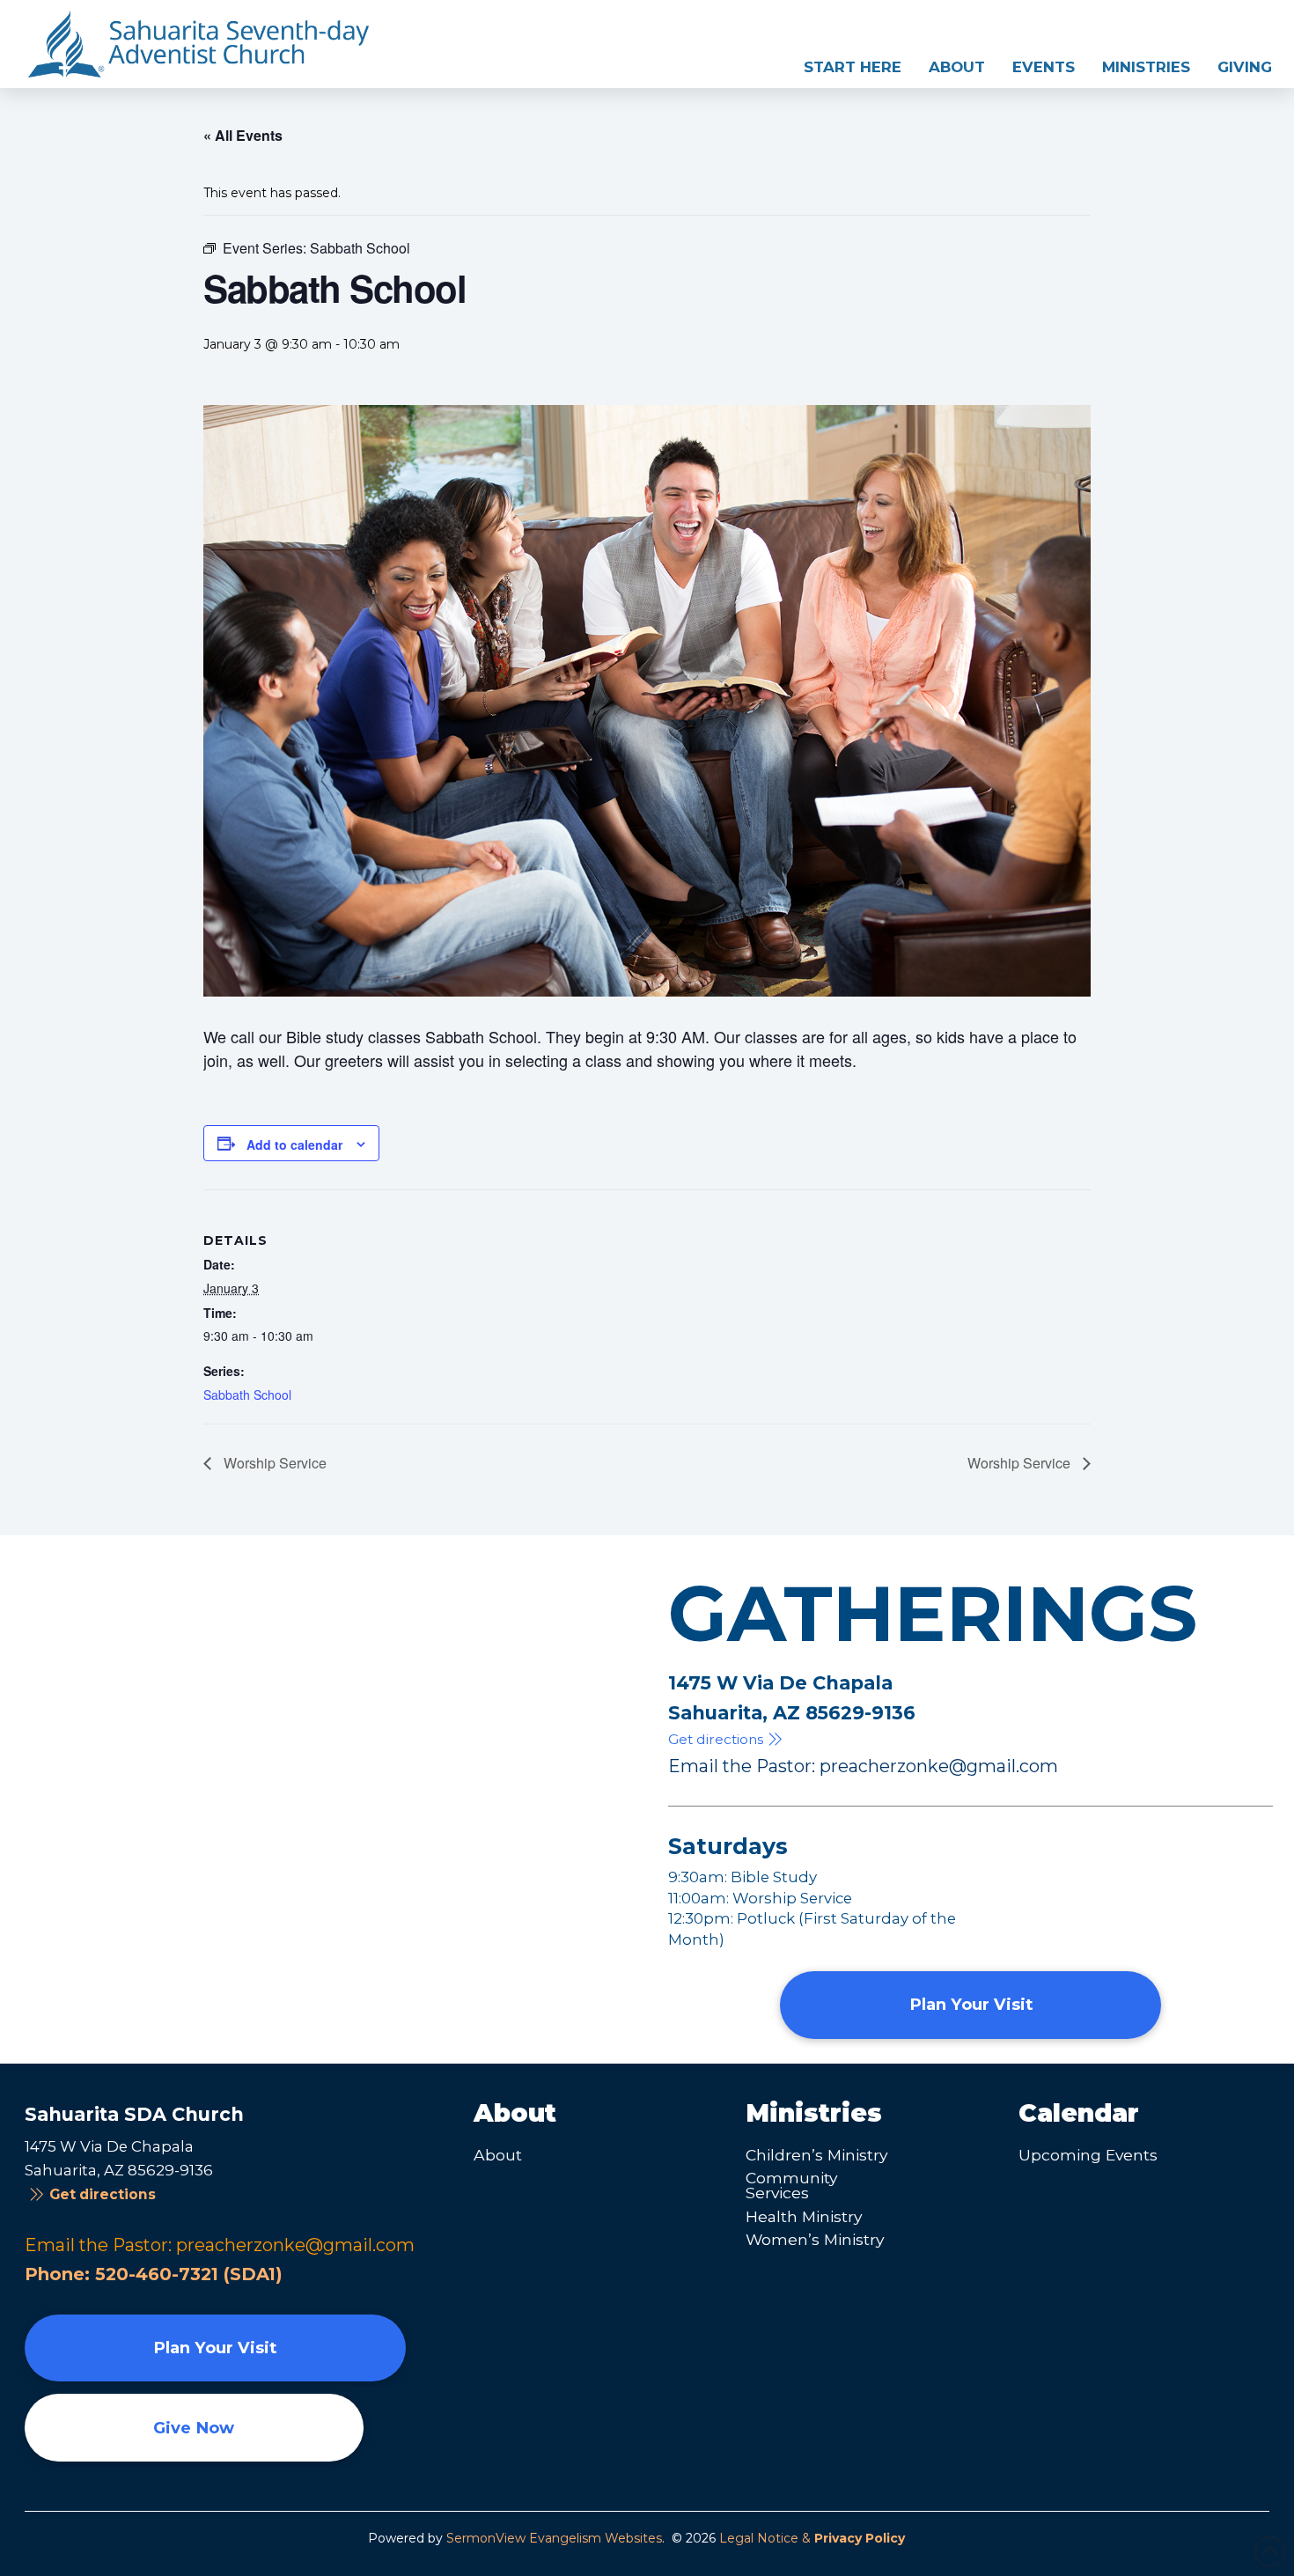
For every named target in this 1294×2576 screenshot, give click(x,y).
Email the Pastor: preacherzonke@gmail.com (863, 1766)
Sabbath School (247, 1395)
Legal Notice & (812, 2538)
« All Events (243, 135)
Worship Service (273, 1463)
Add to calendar (294, 1144)
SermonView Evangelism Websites (554, 2538)
